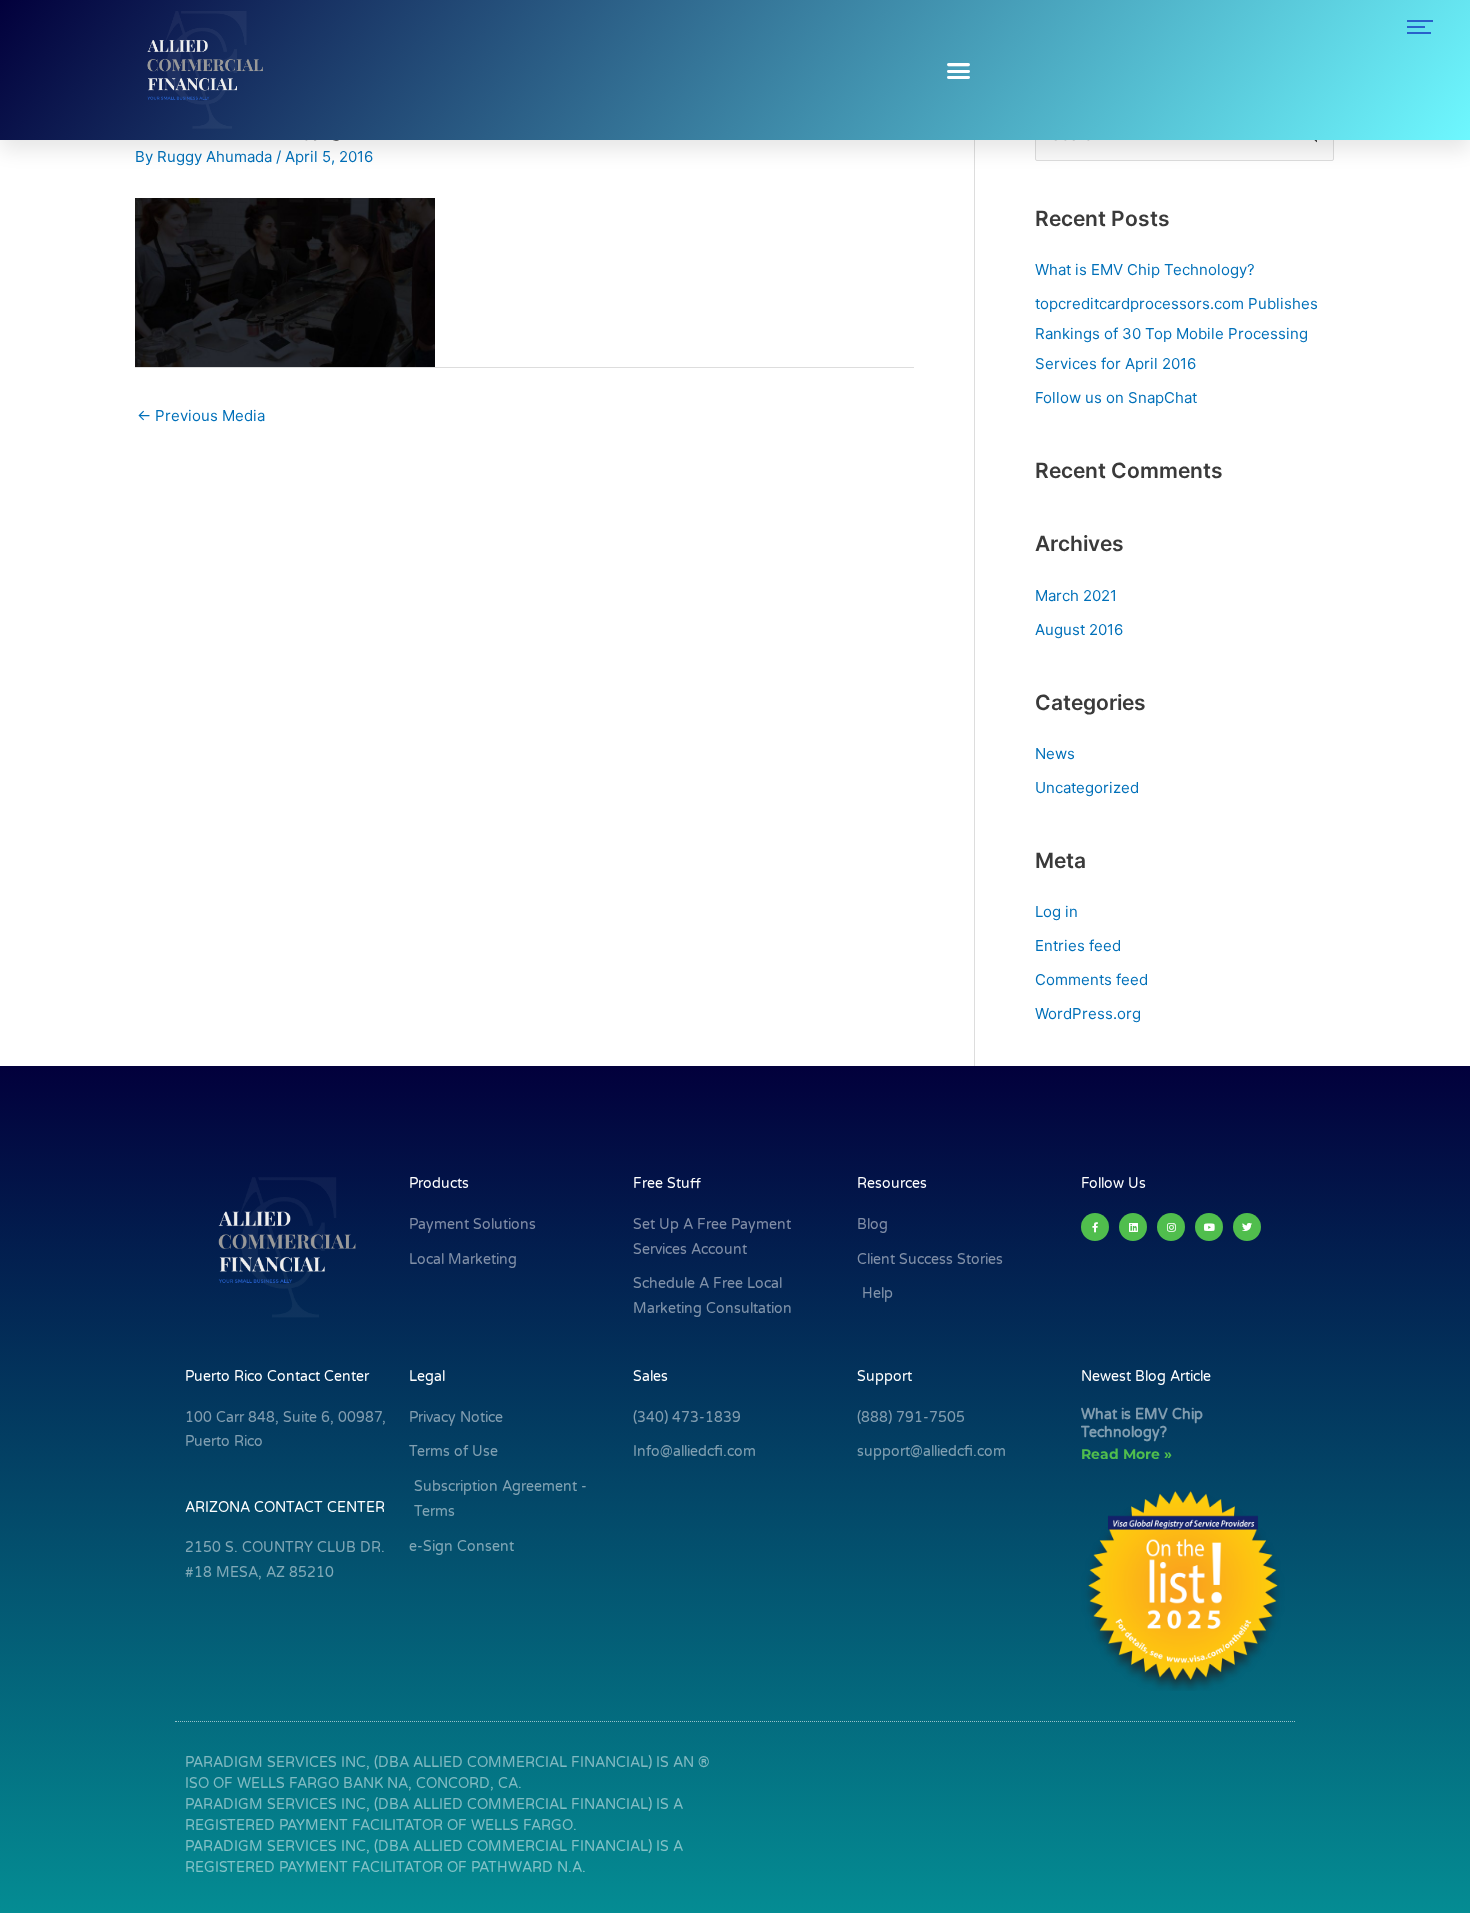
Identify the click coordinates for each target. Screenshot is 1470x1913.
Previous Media (201, 415)
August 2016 (1079, 629)
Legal (427, 1376)
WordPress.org (1088, 1013)
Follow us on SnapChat (1116, 397)
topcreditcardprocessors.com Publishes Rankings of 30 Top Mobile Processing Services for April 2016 (1176, 333)
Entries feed (1078, 945)
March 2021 (1076, 595)
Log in (1056, 911)
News (1055, 753)
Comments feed (1091, 979)
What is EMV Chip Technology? (1145, 269)
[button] (958, 70)
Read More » (1126, 1454)
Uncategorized (1087, 787)
